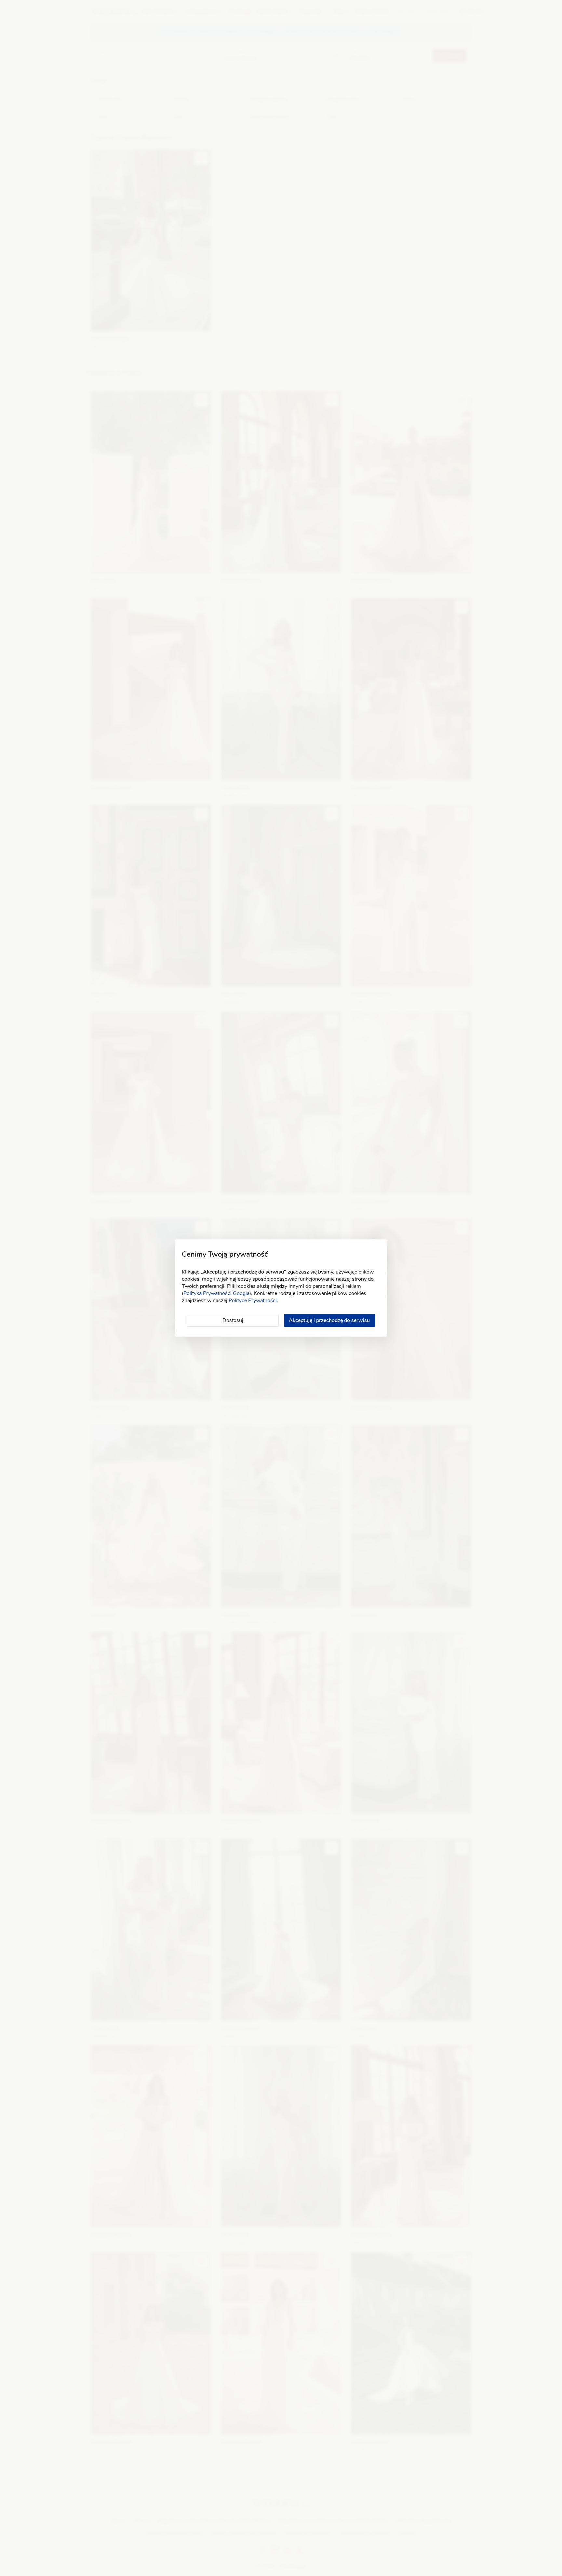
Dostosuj (233, 1320)
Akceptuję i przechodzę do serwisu (329, 1320)
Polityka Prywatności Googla (216, 1293)
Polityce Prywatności (253, 1301)
